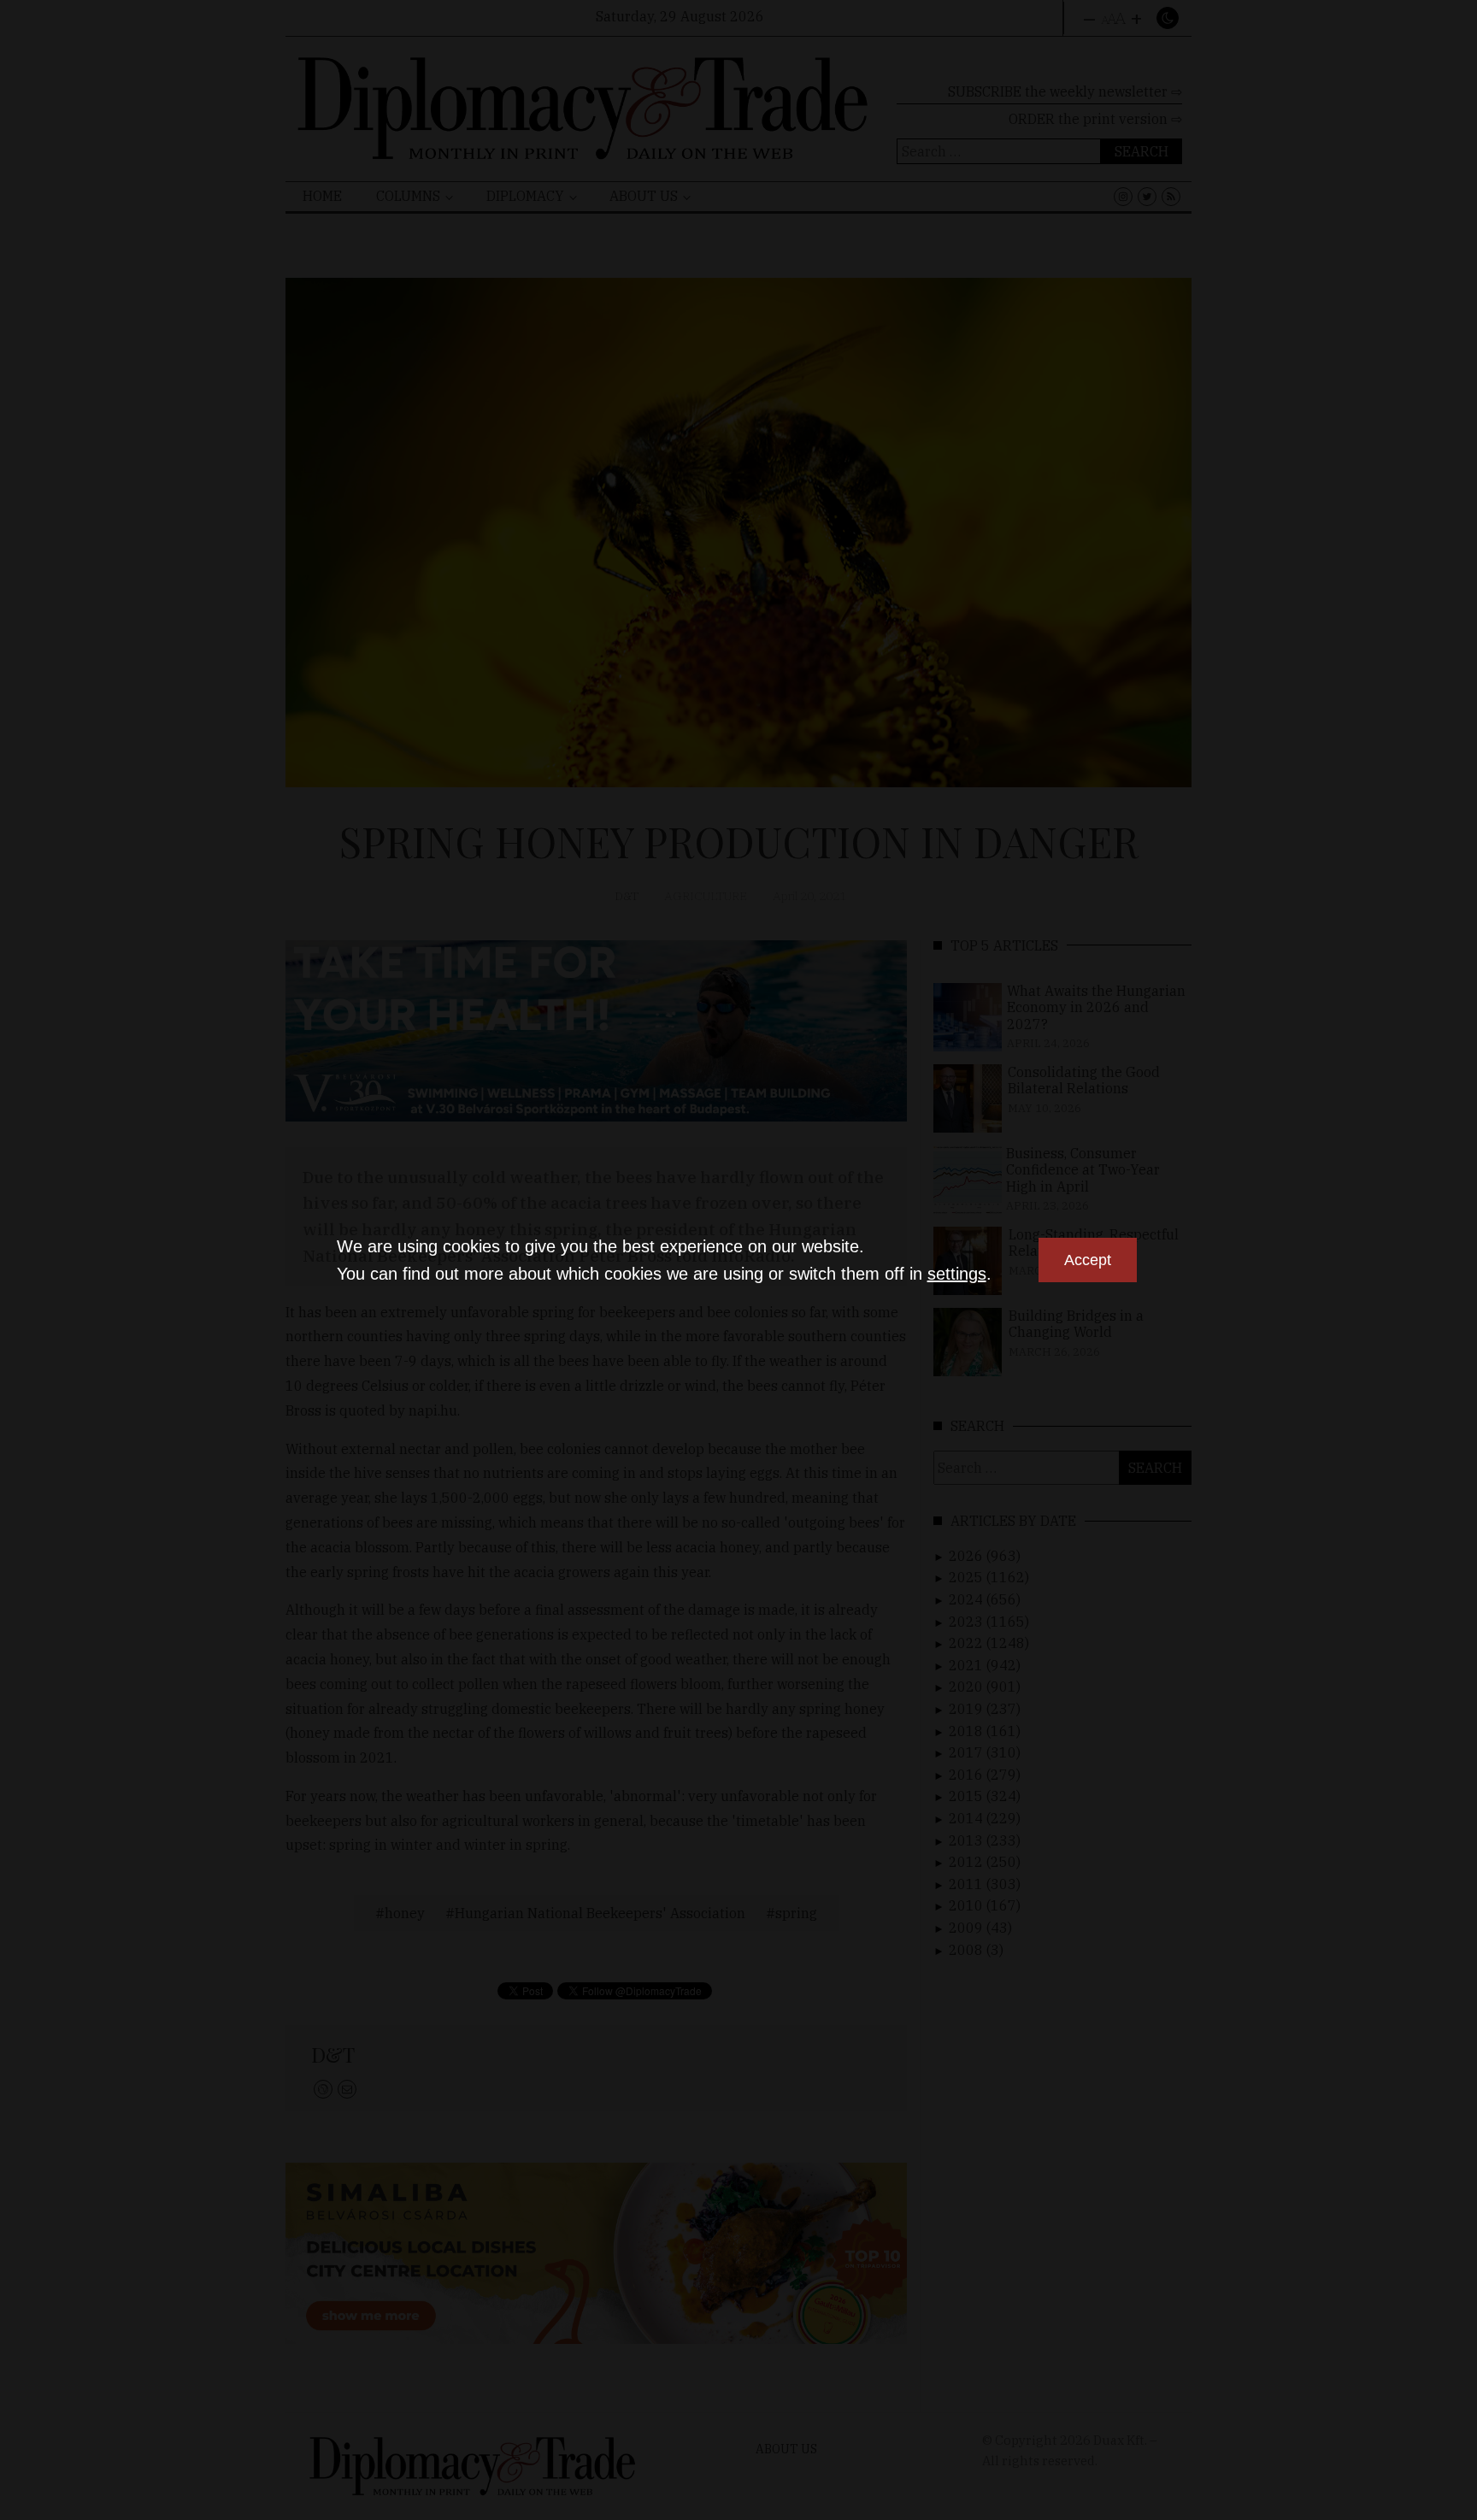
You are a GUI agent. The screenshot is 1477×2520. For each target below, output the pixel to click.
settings (957, 1274)
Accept (1088, 1260)
